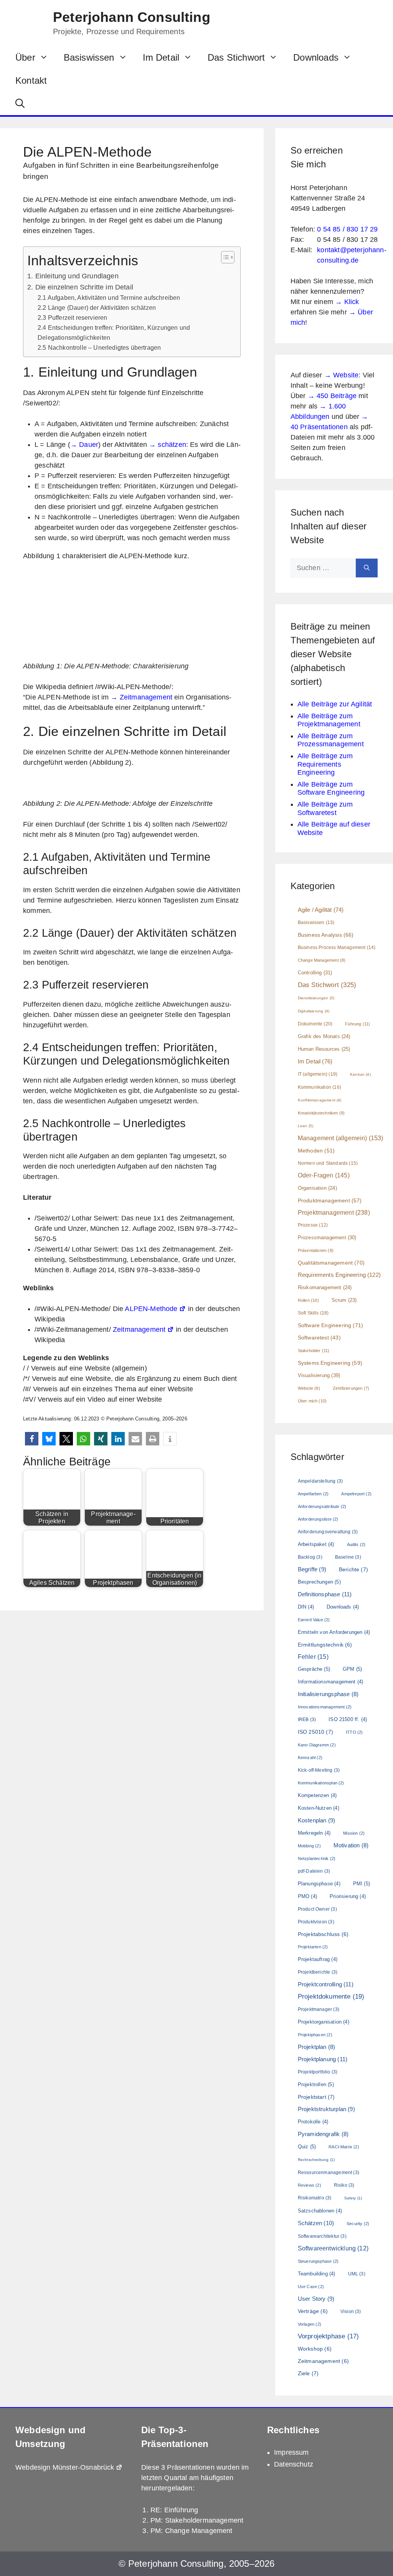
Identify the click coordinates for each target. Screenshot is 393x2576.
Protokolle (313, 2122)
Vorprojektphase (328, 2336)
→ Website (342, 375)
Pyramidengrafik (323, 2134)
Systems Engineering (330, 1363)
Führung (357, 1024)
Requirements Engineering (339, 1275)
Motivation (351, 1845)
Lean (305, 1126)
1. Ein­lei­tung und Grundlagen (73, 276)
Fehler (313, 1657)
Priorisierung (348, 1896)
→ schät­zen (168, 445)
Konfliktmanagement (320, 1100)
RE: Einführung (174, 2510)
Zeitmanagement (323, 2361)
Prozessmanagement (327, 1238)
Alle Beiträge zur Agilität (335, 704)
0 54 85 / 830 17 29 (347, 229)
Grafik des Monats (324, 1037)
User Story (316, 2299)
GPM (352, 1669)
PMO (307, 1896)
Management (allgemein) (341, 1138)
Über (25, 57)
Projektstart (316, 2097)
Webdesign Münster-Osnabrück (65, 2467)
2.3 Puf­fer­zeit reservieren (72, 317)
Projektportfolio (318, 2072)
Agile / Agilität (321, 910)
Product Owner (317, 1909)
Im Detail (161, 57)
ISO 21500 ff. (348, 1719)
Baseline (348, 1557)
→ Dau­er (84, 445)
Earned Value (314, 1620)
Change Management (322, 960)
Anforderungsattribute (322, 1506)
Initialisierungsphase (328, 1694)
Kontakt (31, 80)
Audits (356, 1544)
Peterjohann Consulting (132, 17)
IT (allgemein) (318, 1074)
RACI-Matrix (344, 2147)
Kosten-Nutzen (319, 1808)
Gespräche (314, 1669)
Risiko (344, 2185)
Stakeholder (314, 1351)
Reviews (310, 2185)
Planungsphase (319, 1884)
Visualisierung (319, 1375)
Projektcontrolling (326, 1984)
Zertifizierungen (351, 1388)
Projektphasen (315, 2035)
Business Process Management (337, 947)
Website (309, 1388)
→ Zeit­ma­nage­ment (141, 697)
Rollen (308, 1300)
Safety (353, 2198)
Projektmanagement (334, 1212)
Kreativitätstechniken (321, 1113)
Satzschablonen (320, 2211)
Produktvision (316, 1922)
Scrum (344, 1300)
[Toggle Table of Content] (224, 257)
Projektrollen (316, 2084)
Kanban (360, 1074)
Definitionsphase (325, 1594)
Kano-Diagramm (317, 1745)
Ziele (308, 2373)
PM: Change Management (192, 2531)
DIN (306, 1607)
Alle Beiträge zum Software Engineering (331, 789)
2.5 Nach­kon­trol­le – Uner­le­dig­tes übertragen (99, 347)
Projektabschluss (323, 1934)
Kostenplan (316, 1820)
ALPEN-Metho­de (151, 1309)
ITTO (354, 1732)
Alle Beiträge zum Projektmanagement (329, 720)
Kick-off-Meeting (319, 1770)
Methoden (316, 1151)
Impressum (291, 2452)
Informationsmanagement (330, 1682)
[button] (20, 104)
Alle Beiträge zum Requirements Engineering (325, 764)
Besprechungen (319, 1582)
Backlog (310, 1557)
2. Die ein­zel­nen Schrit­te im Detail (80, 287)
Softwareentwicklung (333, 2248)
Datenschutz (294, 2464)
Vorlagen (310, 2324)
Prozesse (313, 1225)
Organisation (317, 1188)
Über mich (312, 1401)
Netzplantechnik (317, 1858)
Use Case (311, 2287)
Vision (351, 2311)
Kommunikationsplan (321, 1783)
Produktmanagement (330, 1200)
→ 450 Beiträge (332, 396)
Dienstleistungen (316, 998)
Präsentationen (316, 1250)
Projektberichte (318, 1972)
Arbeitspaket (316, 1544)
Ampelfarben (313, 1494)
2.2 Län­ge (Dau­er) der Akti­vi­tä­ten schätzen (97, 308)
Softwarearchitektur (322, 2236)
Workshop (315, 2349)
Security (358, 2224)
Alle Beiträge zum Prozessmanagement (331, 740)
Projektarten (313, 1947)
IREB (307, 1720)
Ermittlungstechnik (325, 1645)
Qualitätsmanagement (331, 1263)
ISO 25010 (315, 1732)
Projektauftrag (318, 1959)
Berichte (353, 1569)
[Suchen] (367, 568)
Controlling (315, 973)
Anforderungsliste (318, 1519)
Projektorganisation (324, 2022)
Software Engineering (330, 1325)
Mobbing (309, 1846)
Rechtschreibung (316, 2160)
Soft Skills (313, 1313)
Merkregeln (314, 1833)
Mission (354, 1833)
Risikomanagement (325, 1288)
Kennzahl (310, 1758)
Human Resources (324, 1049)
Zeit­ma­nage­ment (139, 1329)
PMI (362, 1884)
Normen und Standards (328, 1163)
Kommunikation (320, 1087)
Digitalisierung (314, 1011)
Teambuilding (317, 2274)
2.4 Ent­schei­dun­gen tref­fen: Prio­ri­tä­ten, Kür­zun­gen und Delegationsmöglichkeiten (114, 332)
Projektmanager (319, 2009)
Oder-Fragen (324, 1175)
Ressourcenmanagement (329, 2173)
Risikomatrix (315, 2198)
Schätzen (316, 2223)
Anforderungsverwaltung (328, 1532)
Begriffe (312, 1569)
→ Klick (347, 302)
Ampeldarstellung (320, 1481)
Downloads (316, 57)
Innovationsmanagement (325, 1707)
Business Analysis (326, 935)
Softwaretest (319, 1338)
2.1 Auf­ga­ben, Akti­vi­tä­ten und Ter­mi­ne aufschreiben (110, 298)
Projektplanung (323, 2059)
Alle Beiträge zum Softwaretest (325, 809)
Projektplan (317, 2047)
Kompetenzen (317, 1795)
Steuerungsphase (318, 2261)
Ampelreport (356, 1494)
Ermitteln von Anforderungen (334, 1632)
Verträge (313, 2311)
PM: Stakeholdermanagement (197, 2520)
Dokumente (315, 1024)
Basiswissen (89, 57)
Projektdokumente (331, 1996)
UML (357, 2274)
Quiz (307, 2147)
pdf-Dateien (314, 1871)
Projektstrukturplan (326, 2109)
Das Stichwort (236, 57)
